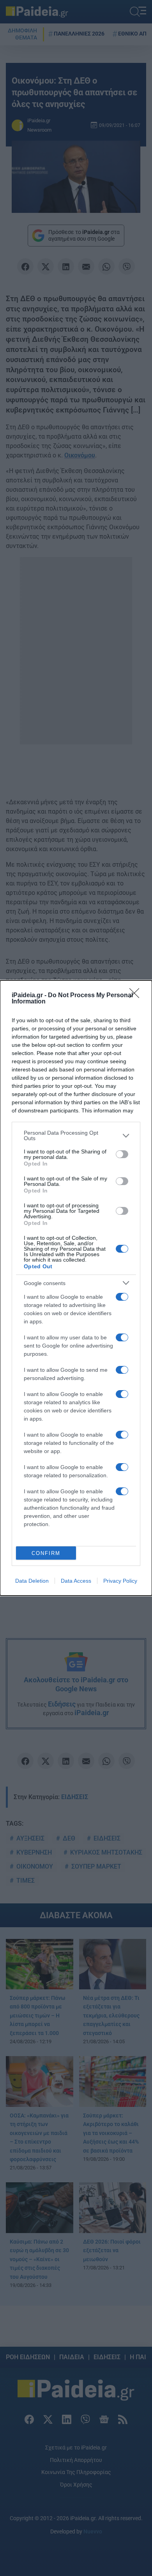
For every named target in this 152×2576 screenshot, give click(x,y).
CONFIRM (46, 1553)
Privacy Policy (120, 1581)
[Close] (137, 996)
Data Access (76, 1581)
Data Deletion (32, 1581)
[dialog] (76, 1288)
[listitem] (76, 1135)
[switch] (122, 1154)
